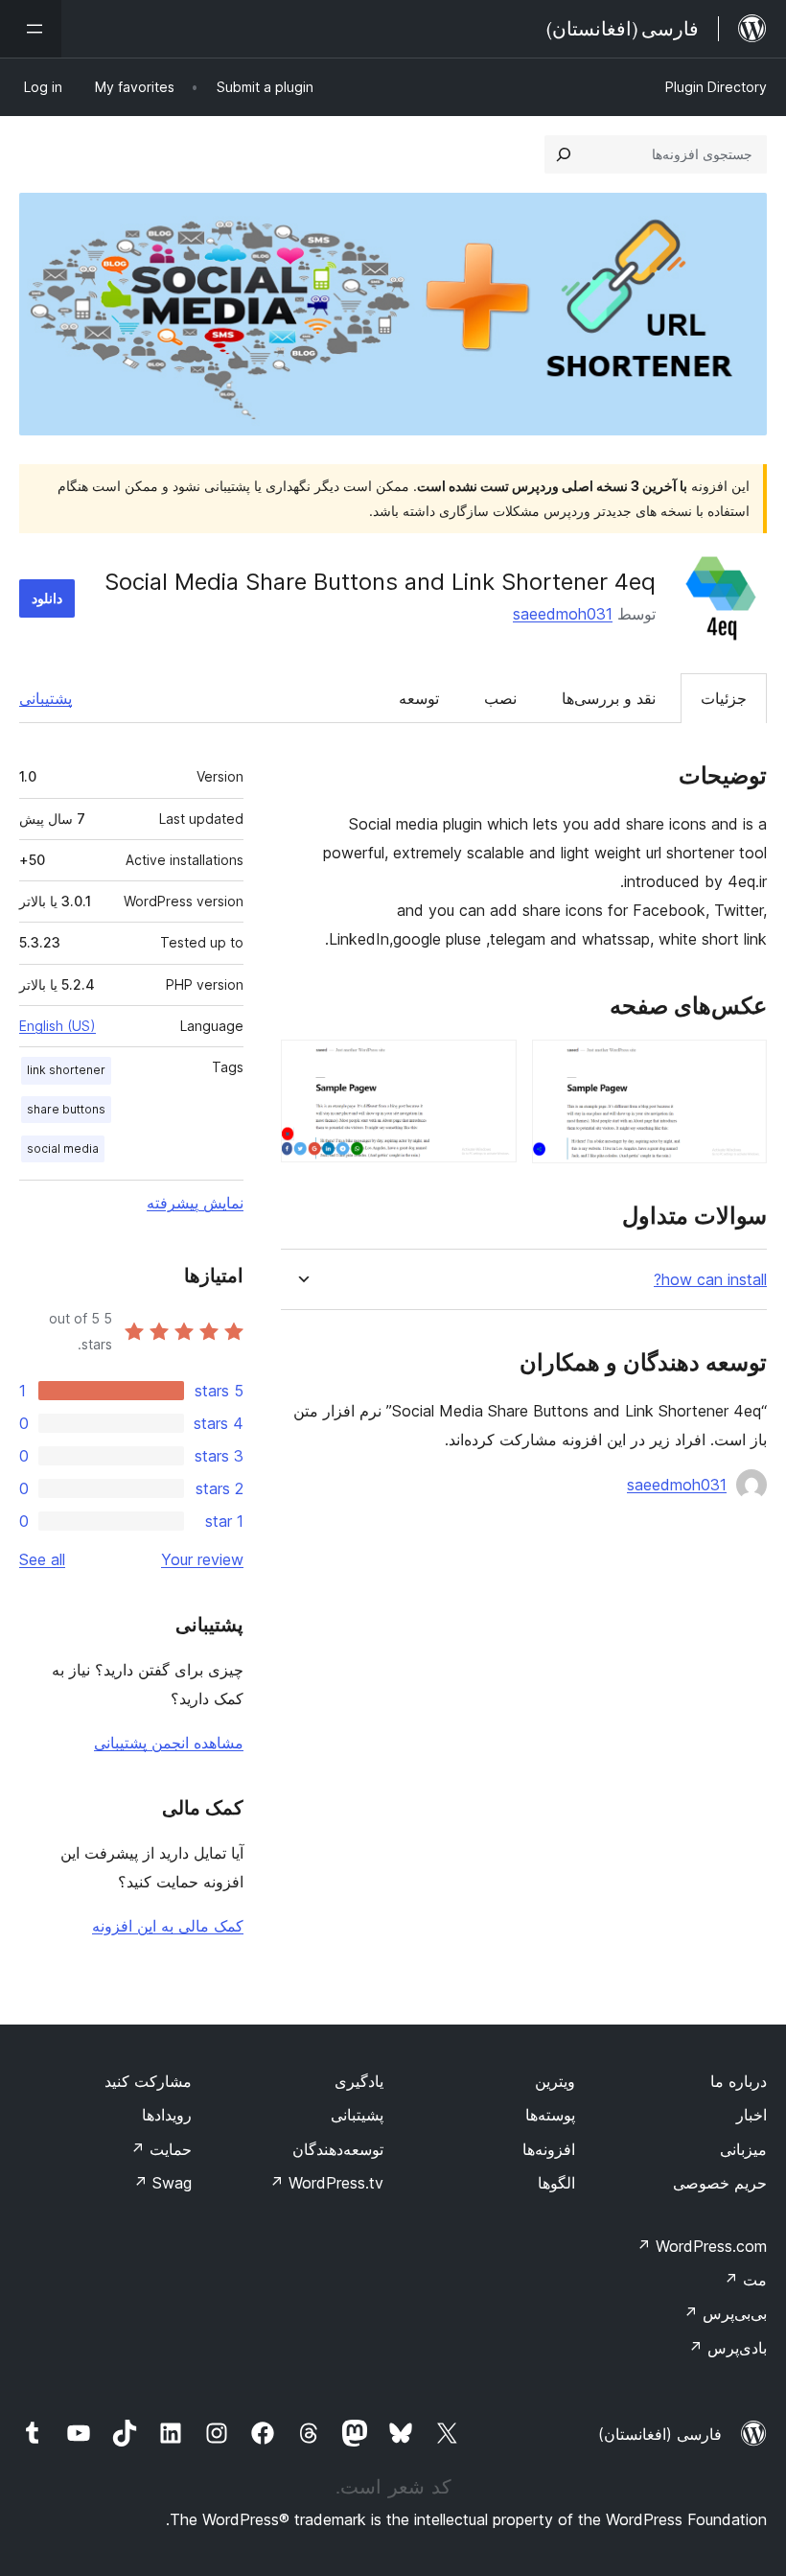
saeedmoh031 (563, 614)
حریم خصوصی (720, 2183)
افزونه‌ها (549, 2149)
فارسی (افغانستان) (660, 2434)
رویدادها (167, 2115)
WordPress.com (702, 2246)
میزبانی (743, 2149)
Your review (202, 1559)
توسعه (419, 698)
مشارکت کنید (148, 2081)
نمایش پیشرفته (195, 1203)
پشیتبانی (357, 2115)
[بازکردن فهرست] (31, 29)
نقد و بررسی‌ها (609, 698)
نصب (500, 698)
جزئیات (724, 698)
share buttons (66, 1109)
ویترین (555, 2081)
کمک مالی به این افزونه (168, 1926)
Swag (162, 2183)
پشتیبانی (46, 698)
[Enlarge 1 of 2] (741, 1066)
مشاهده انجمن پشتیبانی (169, 1743)
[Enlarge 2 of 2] (491, 1066)
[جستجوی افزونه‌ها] (564, 154)
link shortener (66, 1070)
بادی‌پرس (728, 2348)
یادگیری (359, 2081)
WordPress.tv (326, 2183)
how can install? (710, 1280)
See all (42, 1559)
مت (745, 2280)
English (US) (58, 1026)
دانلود (47, 598)
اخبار (751, 2115)
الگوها (556, 2183)
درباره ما (739, 2081)
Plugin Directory (716, 87)
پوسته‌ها (550, 2115)
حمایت (161, 2149)
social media (63, 1148)
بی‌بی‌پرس (725, 2313)
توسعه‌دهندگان (338, 2149)
